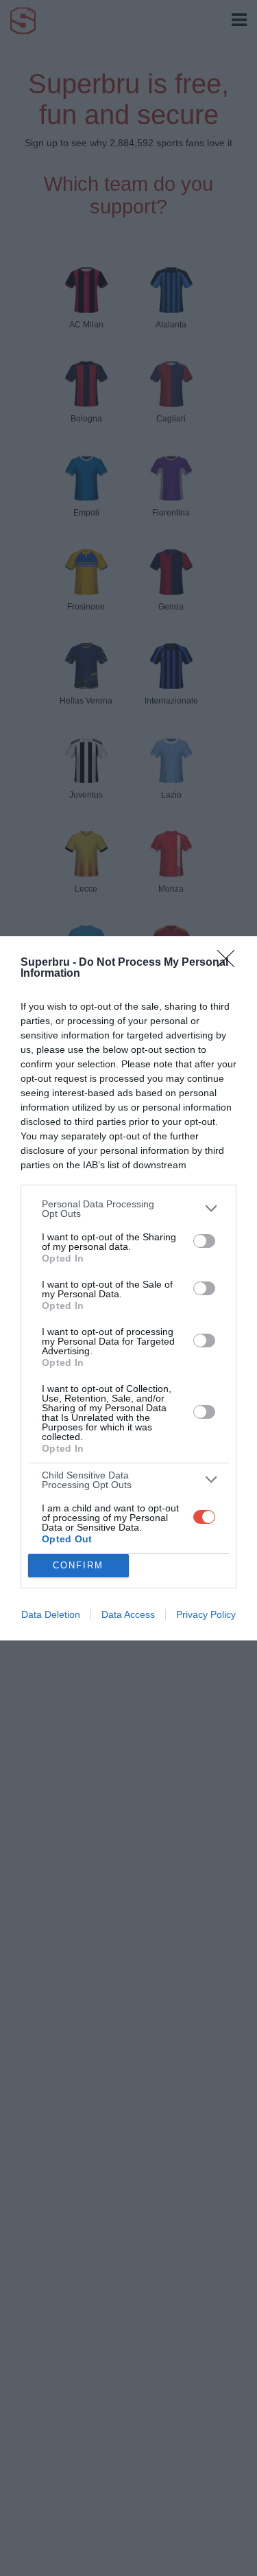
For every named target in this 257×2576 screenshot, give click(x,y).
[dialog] (128, 1288)
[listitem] (128, 1209)
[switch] (204, 1241)
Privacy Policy (206, 1614)
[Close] (230, 963)
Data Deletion (51, 1614)
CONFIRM (78, 1565)
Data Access (128, 1614)
